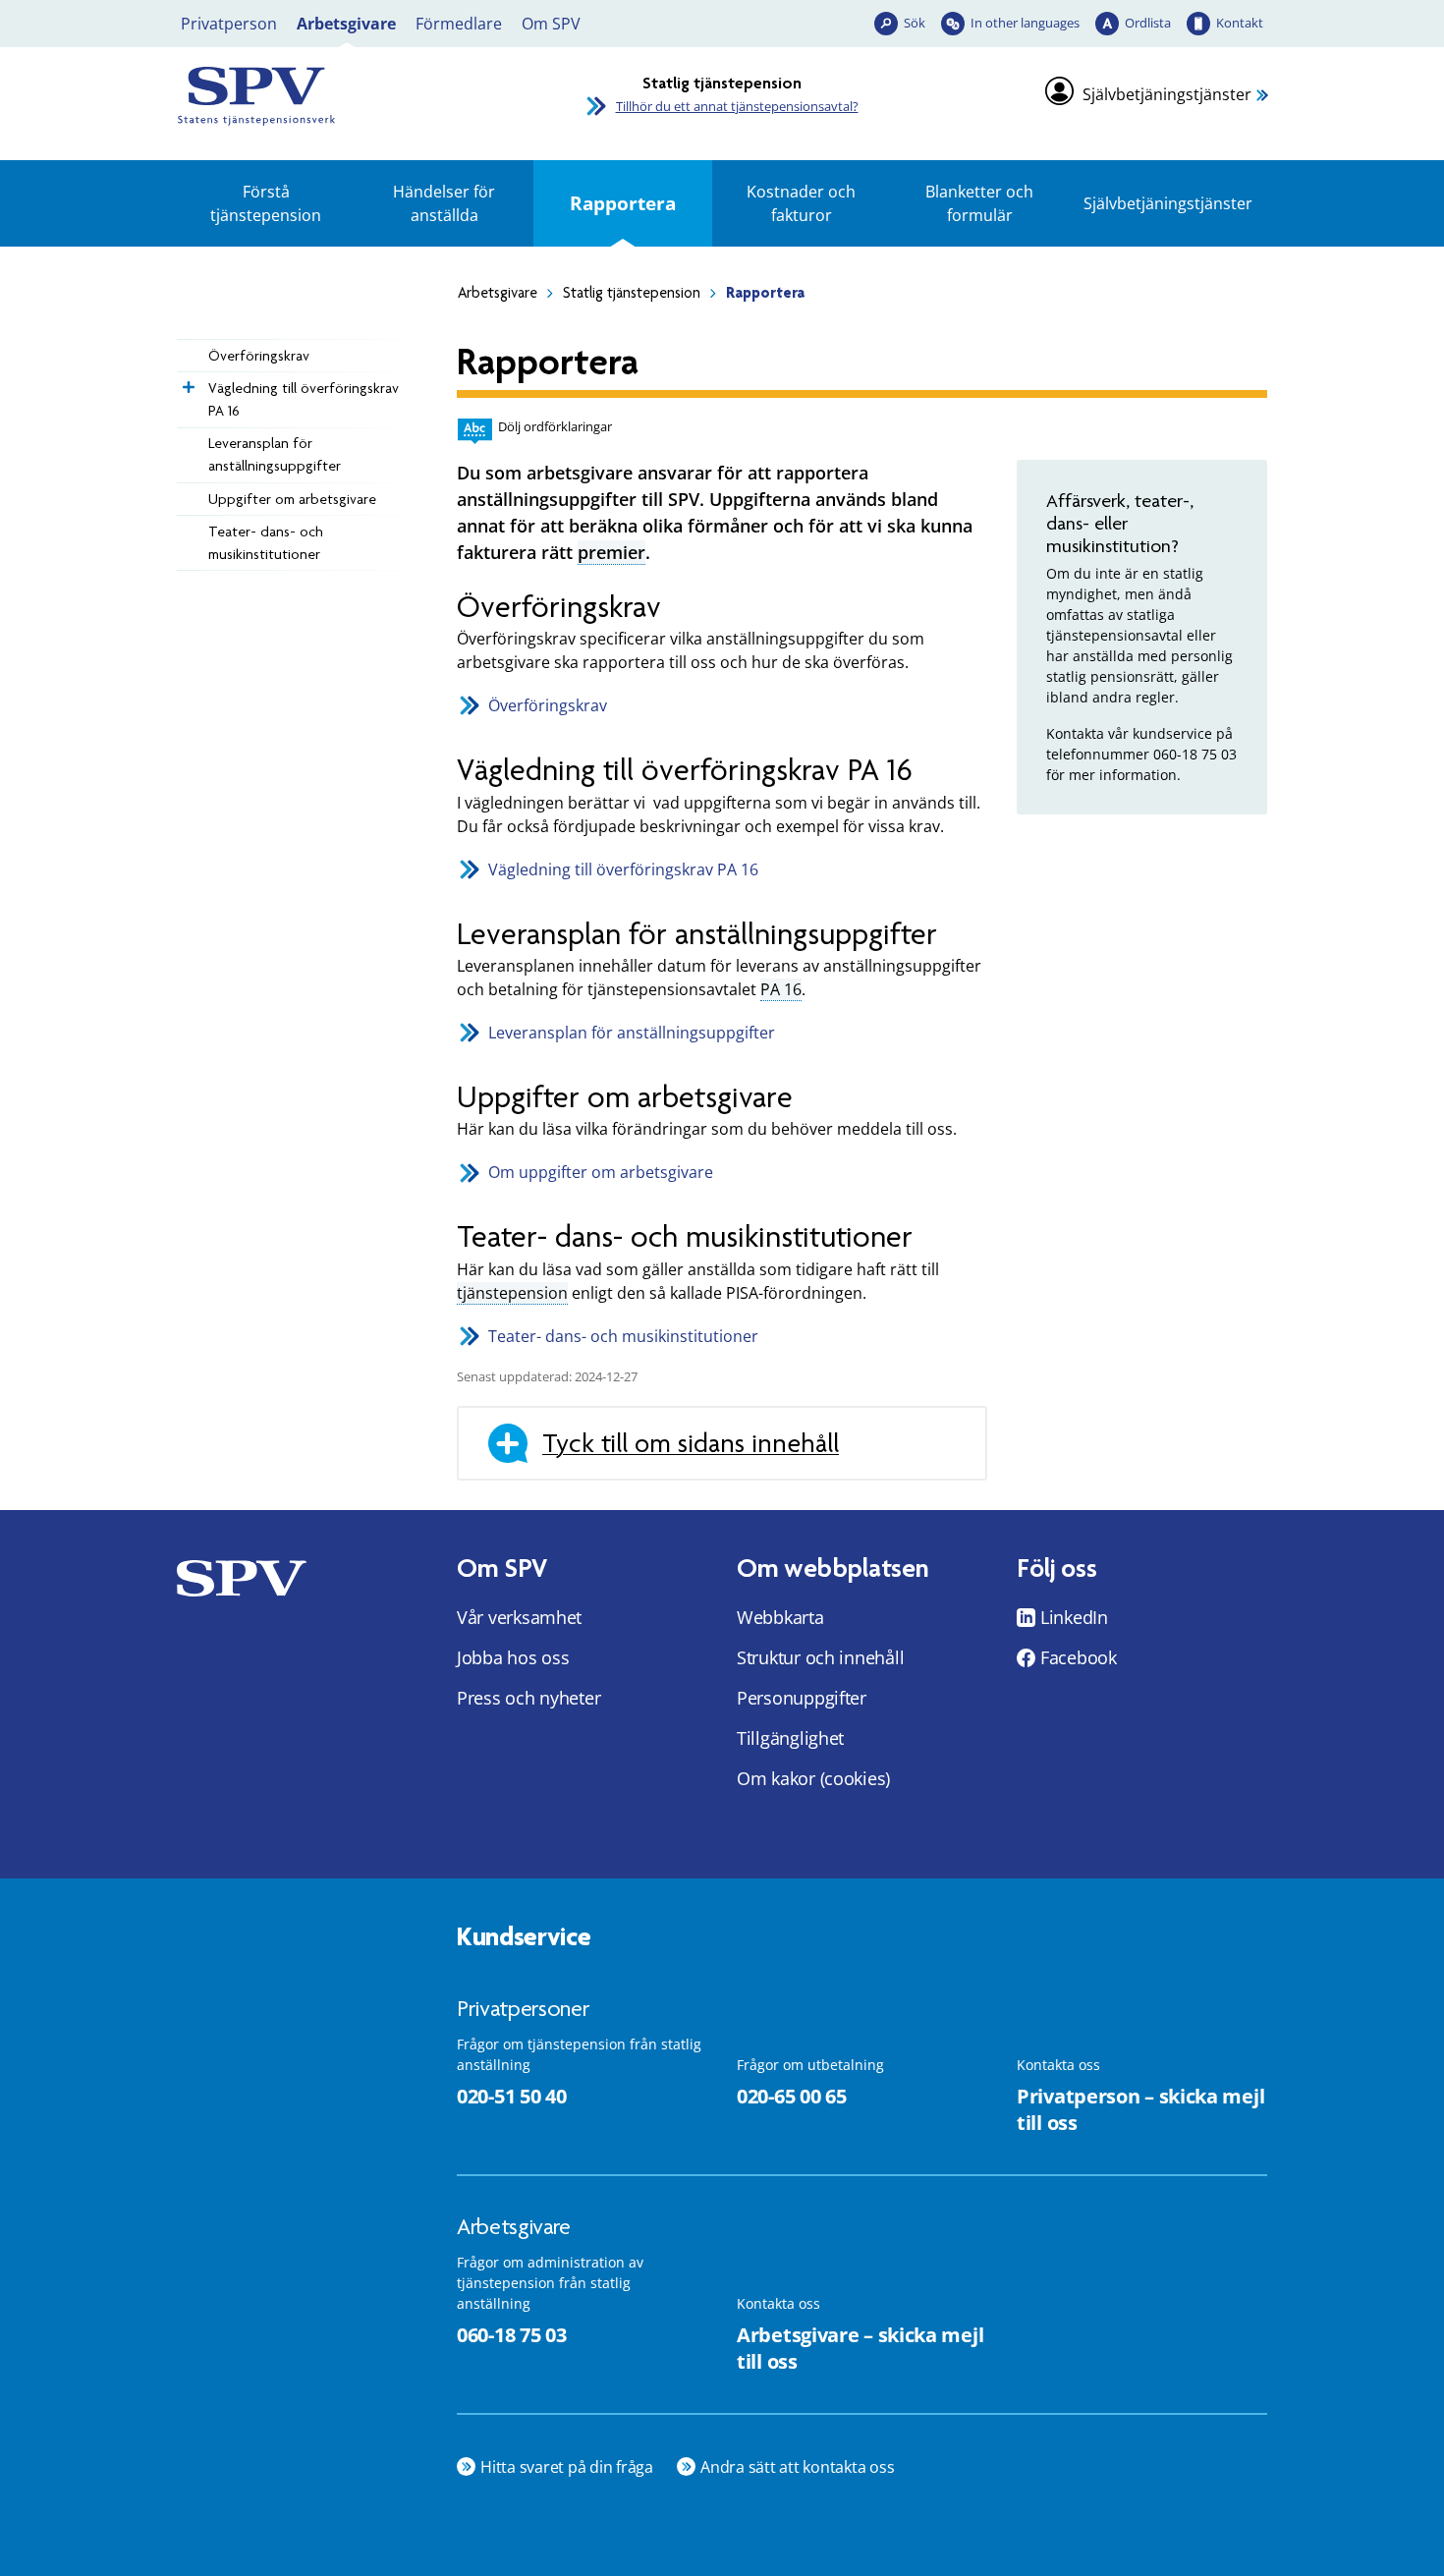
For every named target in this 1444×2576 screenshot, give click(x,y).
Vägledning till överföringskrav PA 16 (304, 399)
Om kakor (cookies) (813, 1778)
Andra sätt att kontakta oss (798, 2467)
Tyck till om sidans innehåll (691, 1443)
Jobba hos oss (513, 1657)
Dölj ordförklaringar (555, 426)
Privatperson (229, 24)
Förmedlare (459, 24)
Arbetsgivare (346, 24)
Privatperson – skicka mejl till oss (1140, 2109)
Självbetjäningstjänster (1167, 94)
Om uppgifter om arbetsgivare (601, 1172)
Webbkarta (780, 1617)
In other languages (1025, 23)
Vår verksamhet (519, 1617)
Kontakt (1240, 23)
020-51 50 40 (511, 2096)
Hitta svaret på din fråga (567, 2467)
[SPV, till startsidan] (349, 96)
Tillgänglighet (790, 1738)
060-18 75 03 (511, 2335)
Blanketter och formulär (979, 203)
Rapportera (623, 203)
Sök (915, 23)
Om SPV (551, 24)
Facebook (1079, 1657)
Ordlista (1148, 23)
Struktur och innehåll (820, 1657)
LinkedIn (1074, 1617)
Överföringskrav (259, 356)
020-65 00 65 (791, 2096)
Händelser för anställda (444, 203)
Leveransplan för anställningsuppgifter (275, 454)
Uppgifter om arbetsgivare (292, 499)
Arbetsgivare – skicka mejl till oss (860, 2348)
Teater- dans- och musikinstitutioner (266, 543)
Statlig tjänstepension (632, 293)
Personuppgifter (802, 1698)
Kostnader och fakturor (801, 203)
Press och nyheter (528, 1698)
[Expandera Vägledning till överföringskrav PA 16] (187, 382)
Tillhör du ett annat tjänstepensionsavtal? (737, 106)
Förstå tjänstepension (266, 203)
